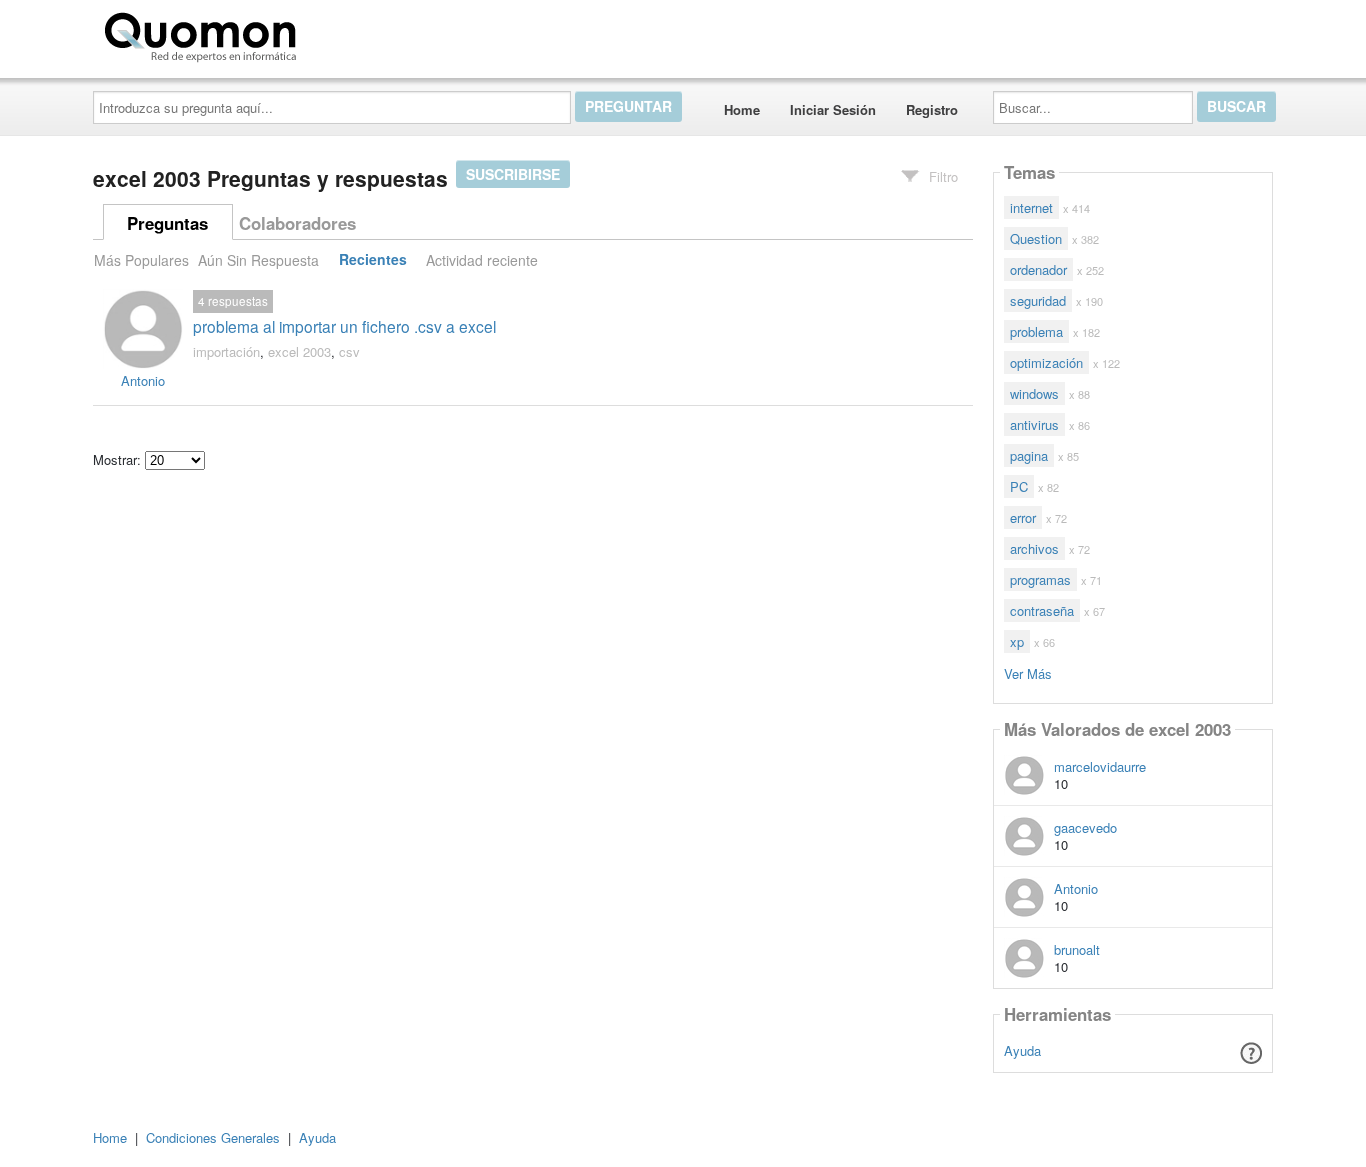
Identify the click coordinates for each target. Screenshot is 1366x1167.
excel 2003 (299, 351)
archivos (1034, 548)
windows (1034, 393)
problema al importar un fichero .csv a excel (344, 326)
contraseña (1042, 610)
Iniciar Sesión (833, 109)
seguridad (1038, 300)
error (1023, 517)
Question (1036, 238)
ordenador (1038, 269)
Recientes (373, 260)
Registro (932, 109)
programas (1040, 579)
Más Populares (141, 260)
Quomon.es (367, 33)
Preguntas (167, 223)
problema (1036, 331)
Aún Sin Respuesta (258, 260)
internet (1031, 207)
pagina (1029, 455)
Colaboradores (297, 223)
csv (349, 351)
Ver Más (1028, 672)
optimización (1046, 362)
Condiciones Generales (213, 1137)
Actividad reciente (482, 260)
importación (226, 351)
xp (1017, 641)
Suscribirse (513, 174)
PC (1019, 486)
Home (742, 109)
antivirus (1034, 424)
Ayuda (1022, 1050)
